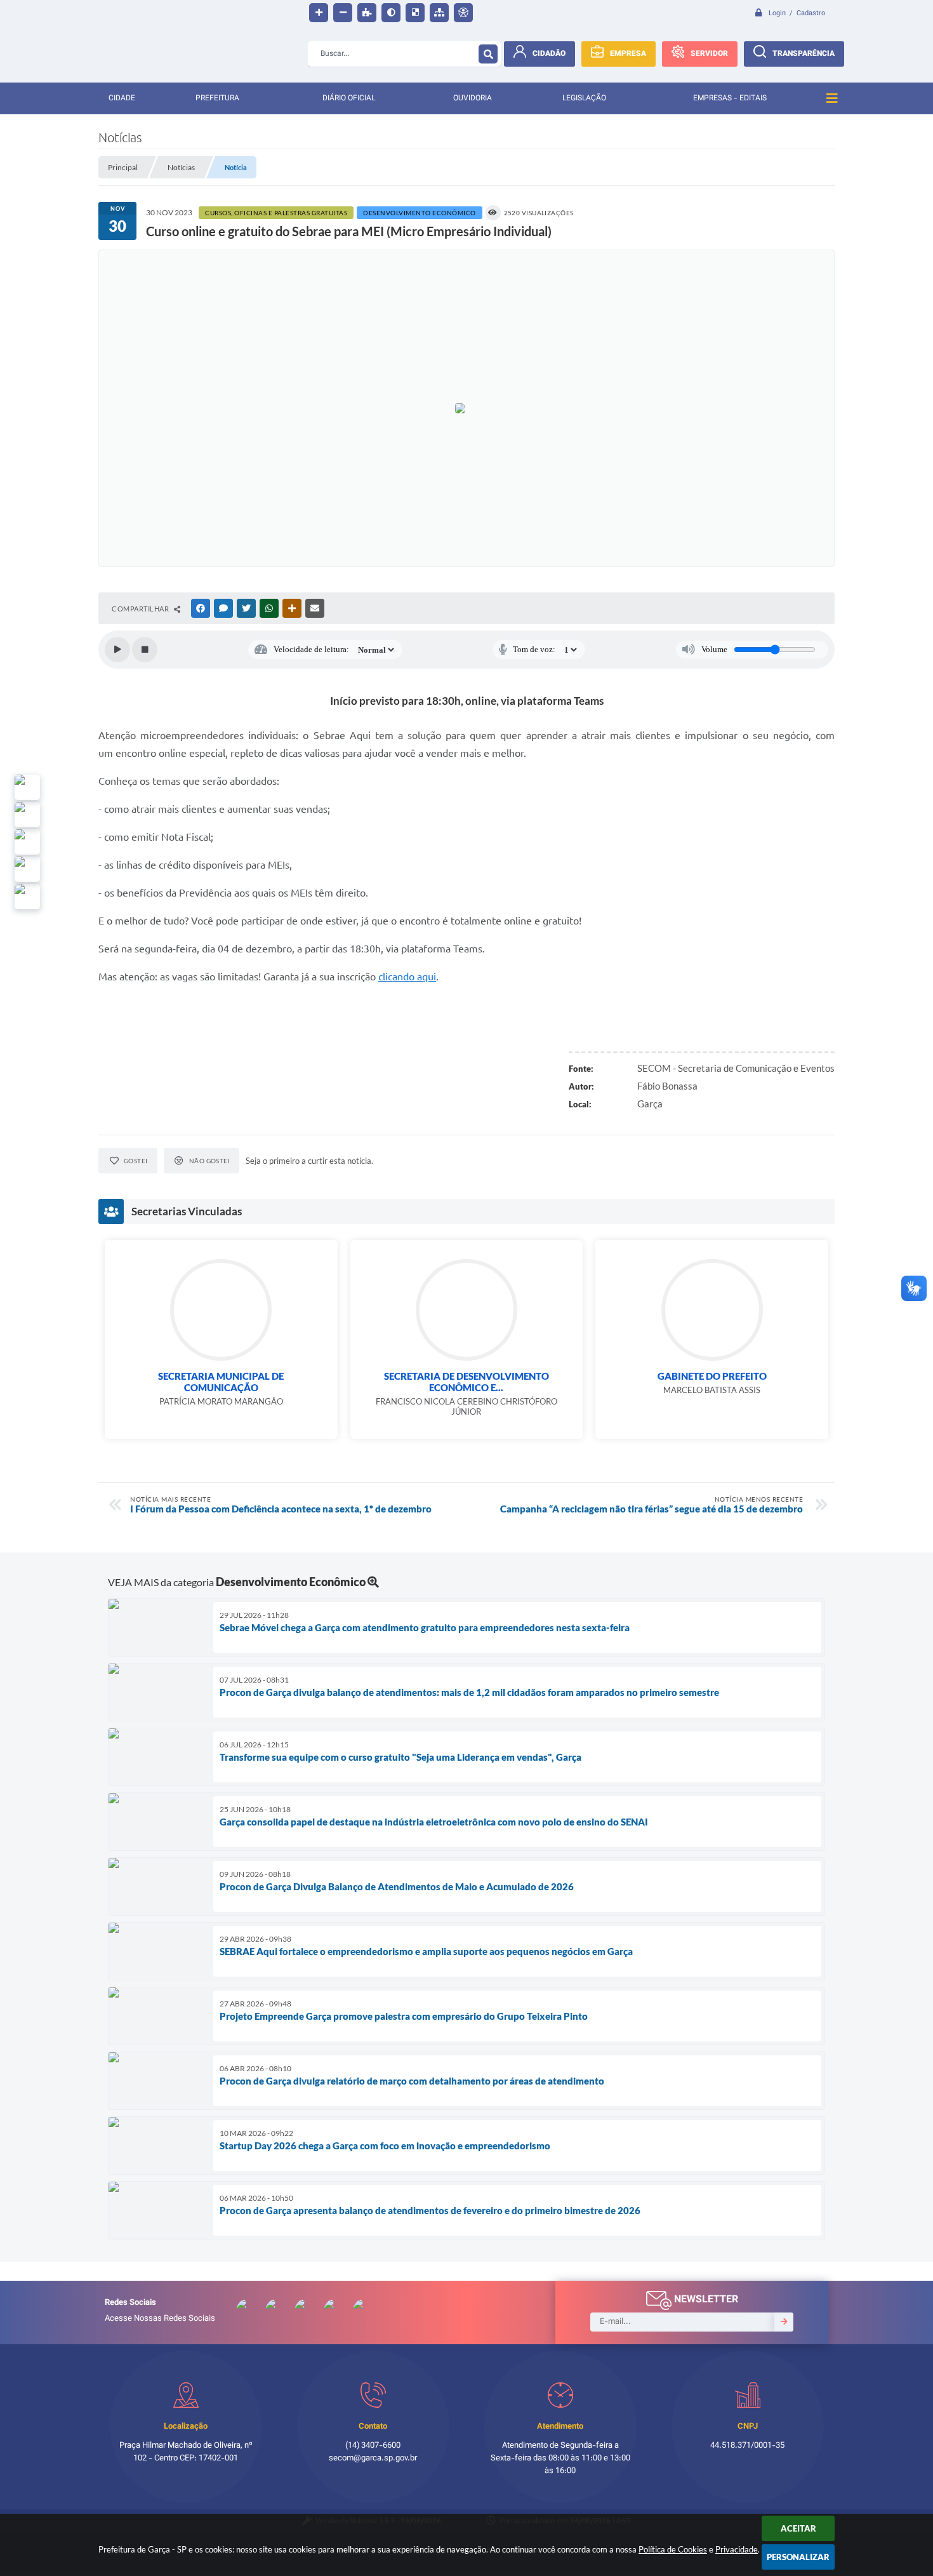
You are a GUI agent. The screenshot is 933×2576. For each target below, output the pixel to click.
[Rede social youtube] (27, 842)
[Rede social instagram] (27, 869)
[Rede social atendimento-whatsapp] (27, 787)
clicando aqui (407, 977)
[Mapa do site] (439, 13)
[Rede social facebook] (27, 897)
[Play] (117, 650)
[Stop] (145, 650)
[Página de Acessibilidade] (463, 13)
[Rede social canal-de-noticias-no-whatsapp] (27, 815)
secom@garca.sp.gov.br (373, 2459)
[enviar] (784, 2322)
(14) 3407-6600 (373, 2446)
